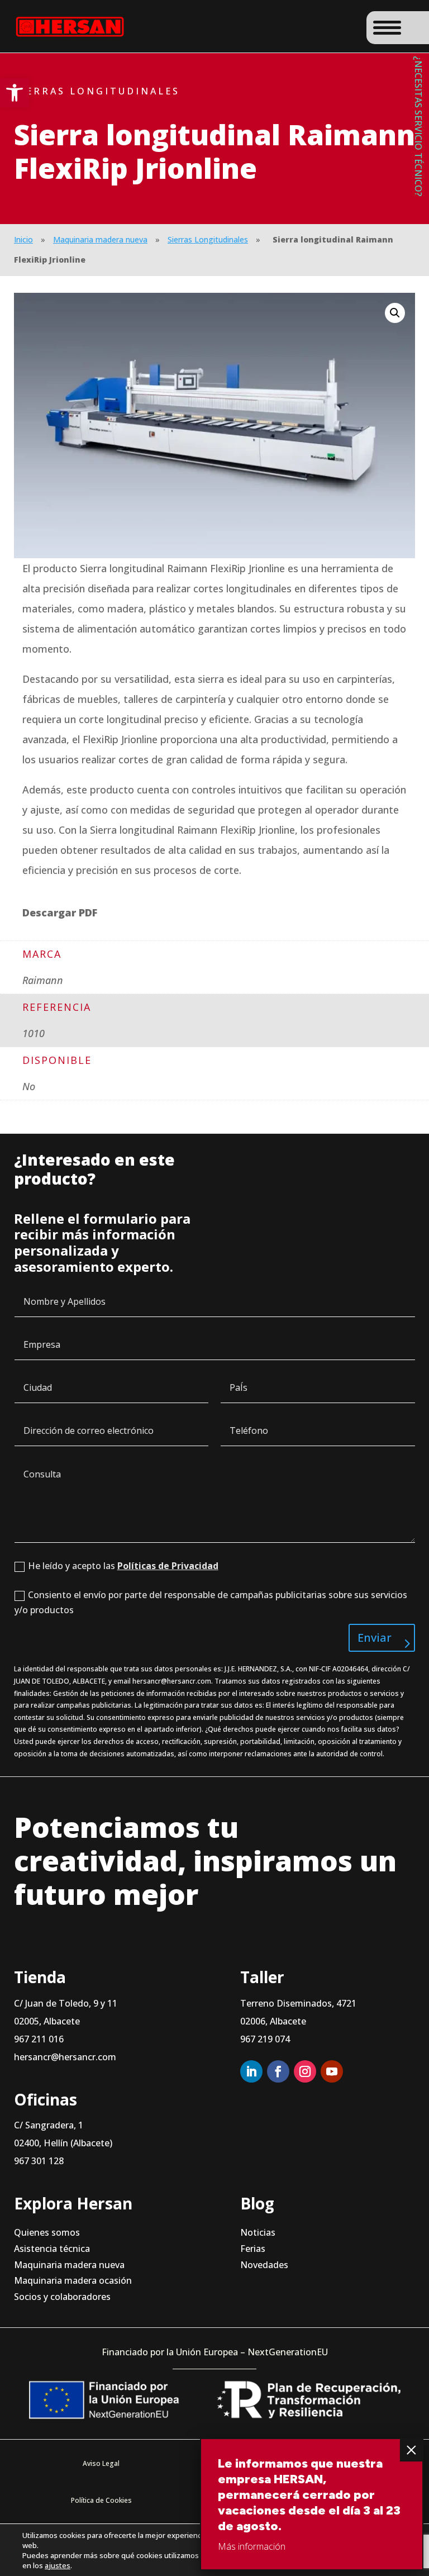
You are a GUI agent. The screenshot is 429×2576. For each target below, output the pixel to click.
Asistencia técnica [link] (52, 2249)
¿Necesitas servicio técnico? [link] (418, 126)
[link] (15, 93)
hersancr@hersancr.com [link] (172, 1681)
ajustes (58, 2565)
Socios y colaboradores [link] (62, 2297)
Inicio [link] (23, 239)
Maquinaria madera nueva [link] (100, 239)
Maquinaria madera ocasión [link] (73, 2281)
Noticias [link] (258, 2232)
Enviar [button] (375, 1638)
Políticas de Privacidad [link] (168, 1566)
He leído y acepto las (123, 1566)
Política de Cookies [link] (101, 2500)
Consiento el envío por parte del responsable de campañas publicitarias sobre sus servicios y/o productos (211, 1602)
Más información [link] (252, 2546)
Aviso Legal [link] (101, 2463)
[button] (395, 313)
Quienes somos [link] (47, 2232)
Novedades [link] (264, 2265)
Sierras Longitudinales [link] (208, 239)
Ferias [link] (253, 2249)
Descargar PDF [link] (60, 912)
